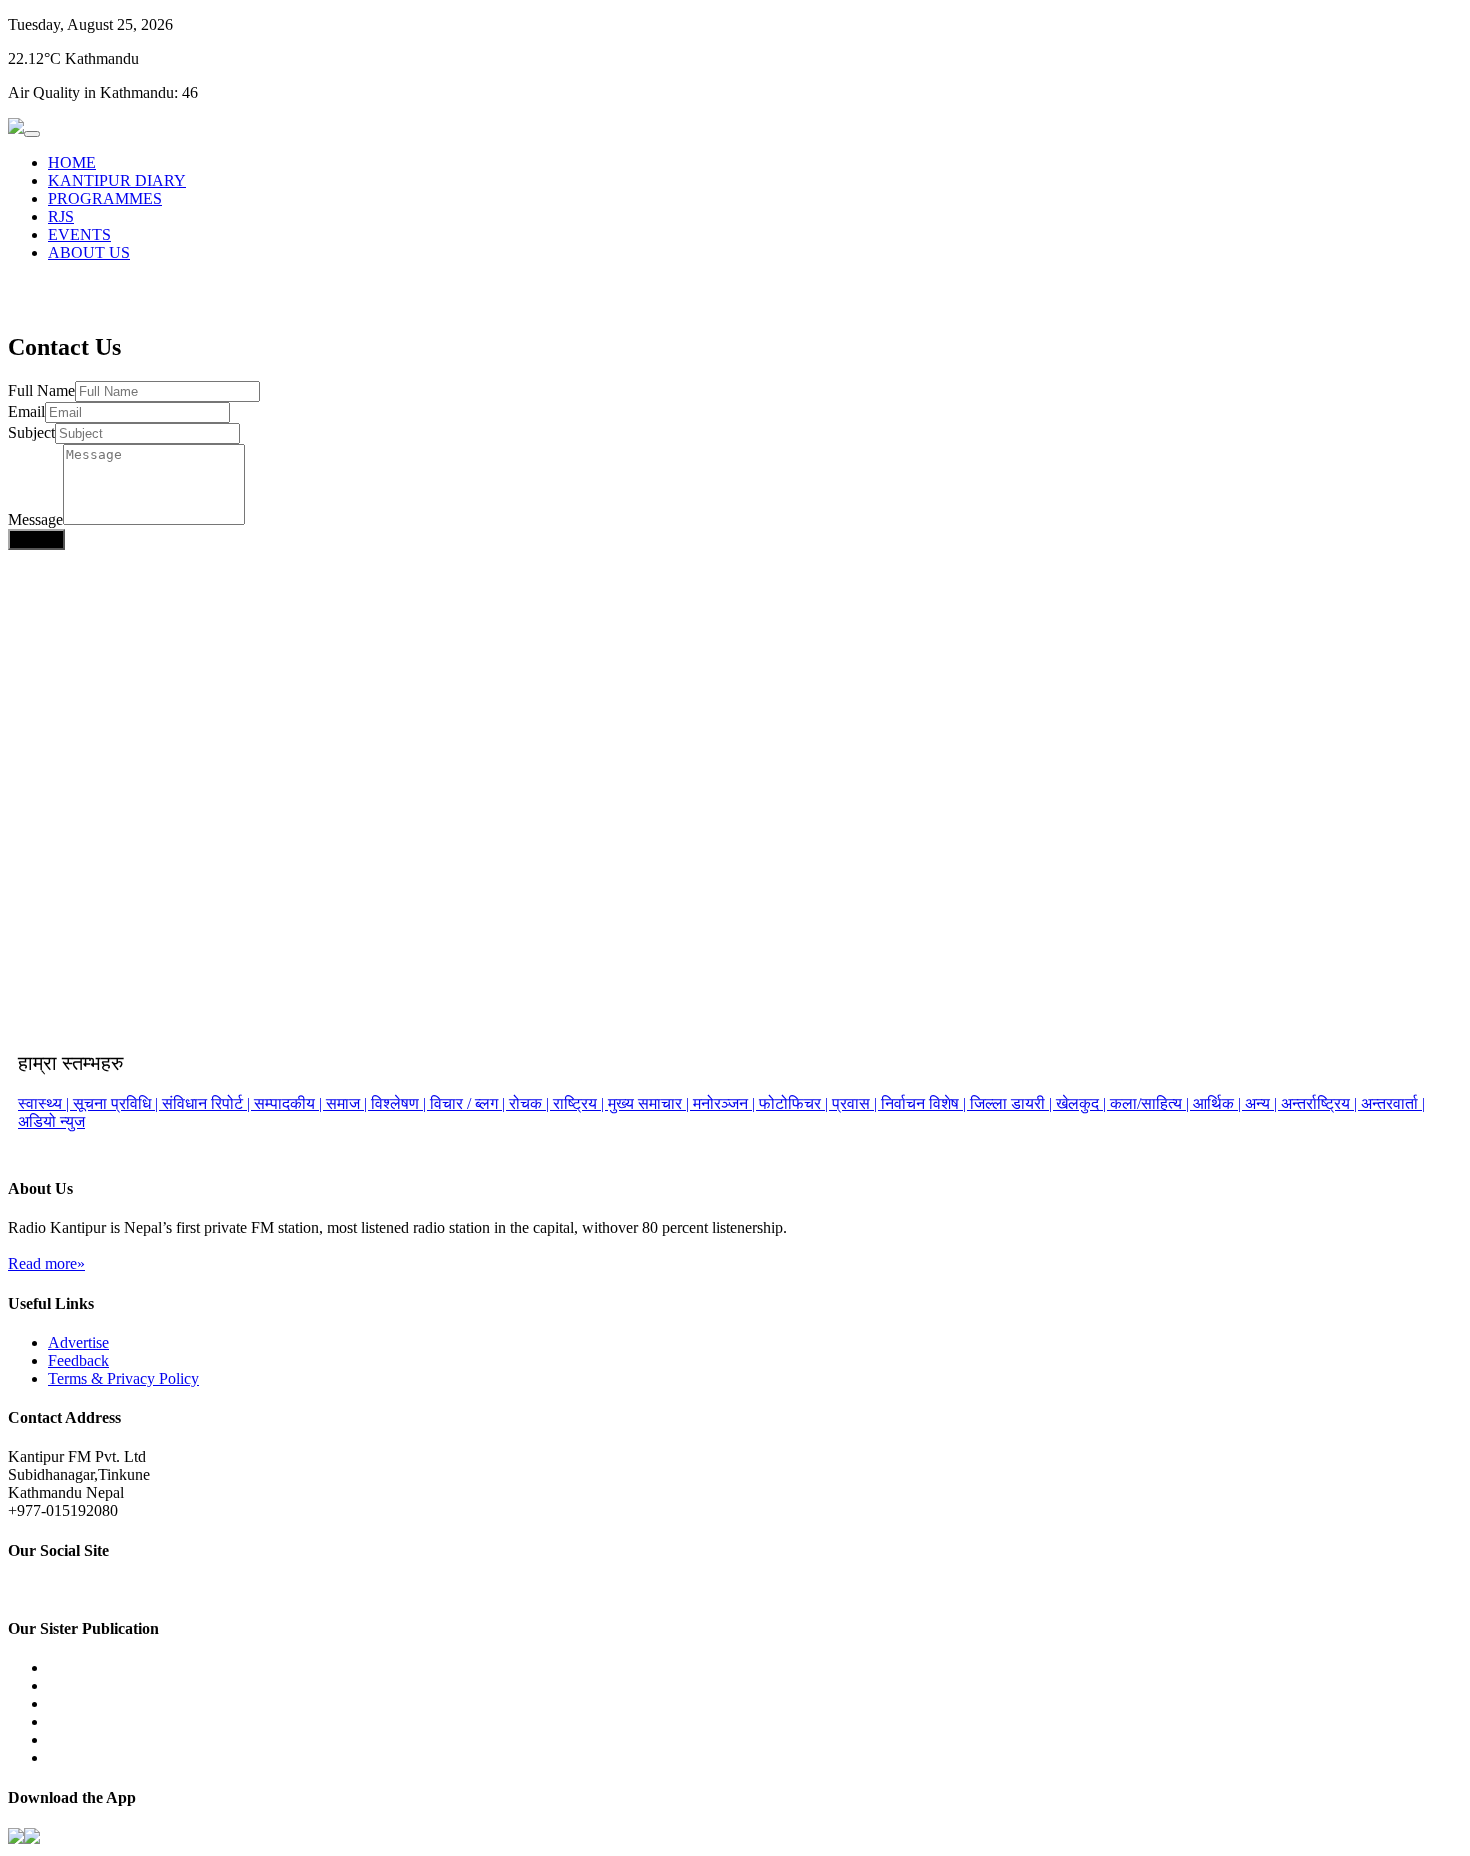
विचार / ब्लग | (469, 1103)
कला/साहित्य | (1151, 1103)
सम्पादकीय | (290, 1103)
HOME (72, 162)
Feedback (78, 1360)
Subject (31, 432)
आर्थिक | (1219, 1103)
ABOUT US (89, 252)
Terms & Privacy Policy (123, 1378)
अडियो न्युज (51, 1121)
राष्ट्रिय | (580, 1103)
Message (35, 519)
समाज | (348, 1103)
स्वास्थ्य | (45, 1103)
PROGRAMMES (105, 198)
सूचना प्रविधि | (117, 1103)
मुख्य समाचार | (650, 1103)
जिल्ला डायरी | (1013, 1103)
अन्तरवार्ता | (1393, 1103)
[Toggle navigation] (32, 134)
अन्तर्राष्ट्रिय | (1321, 1103)
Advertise (78, 1342)
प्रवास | (856, 1103)
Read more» (46, 1263)
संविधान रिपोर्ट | (208, 1103)
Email (26, 411)
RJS (61, 216)
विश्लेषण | (400, 1103)
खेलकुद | (1083, 1103)
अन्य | (1263, 1103)
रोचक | (531, 1103)
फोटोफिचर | (795, 1103)
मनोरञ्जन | (726, 1103)
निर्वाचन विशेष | (925, 1103)
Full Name (41, 390)
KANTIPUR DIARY (117, 180)
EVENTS (79, 234)
